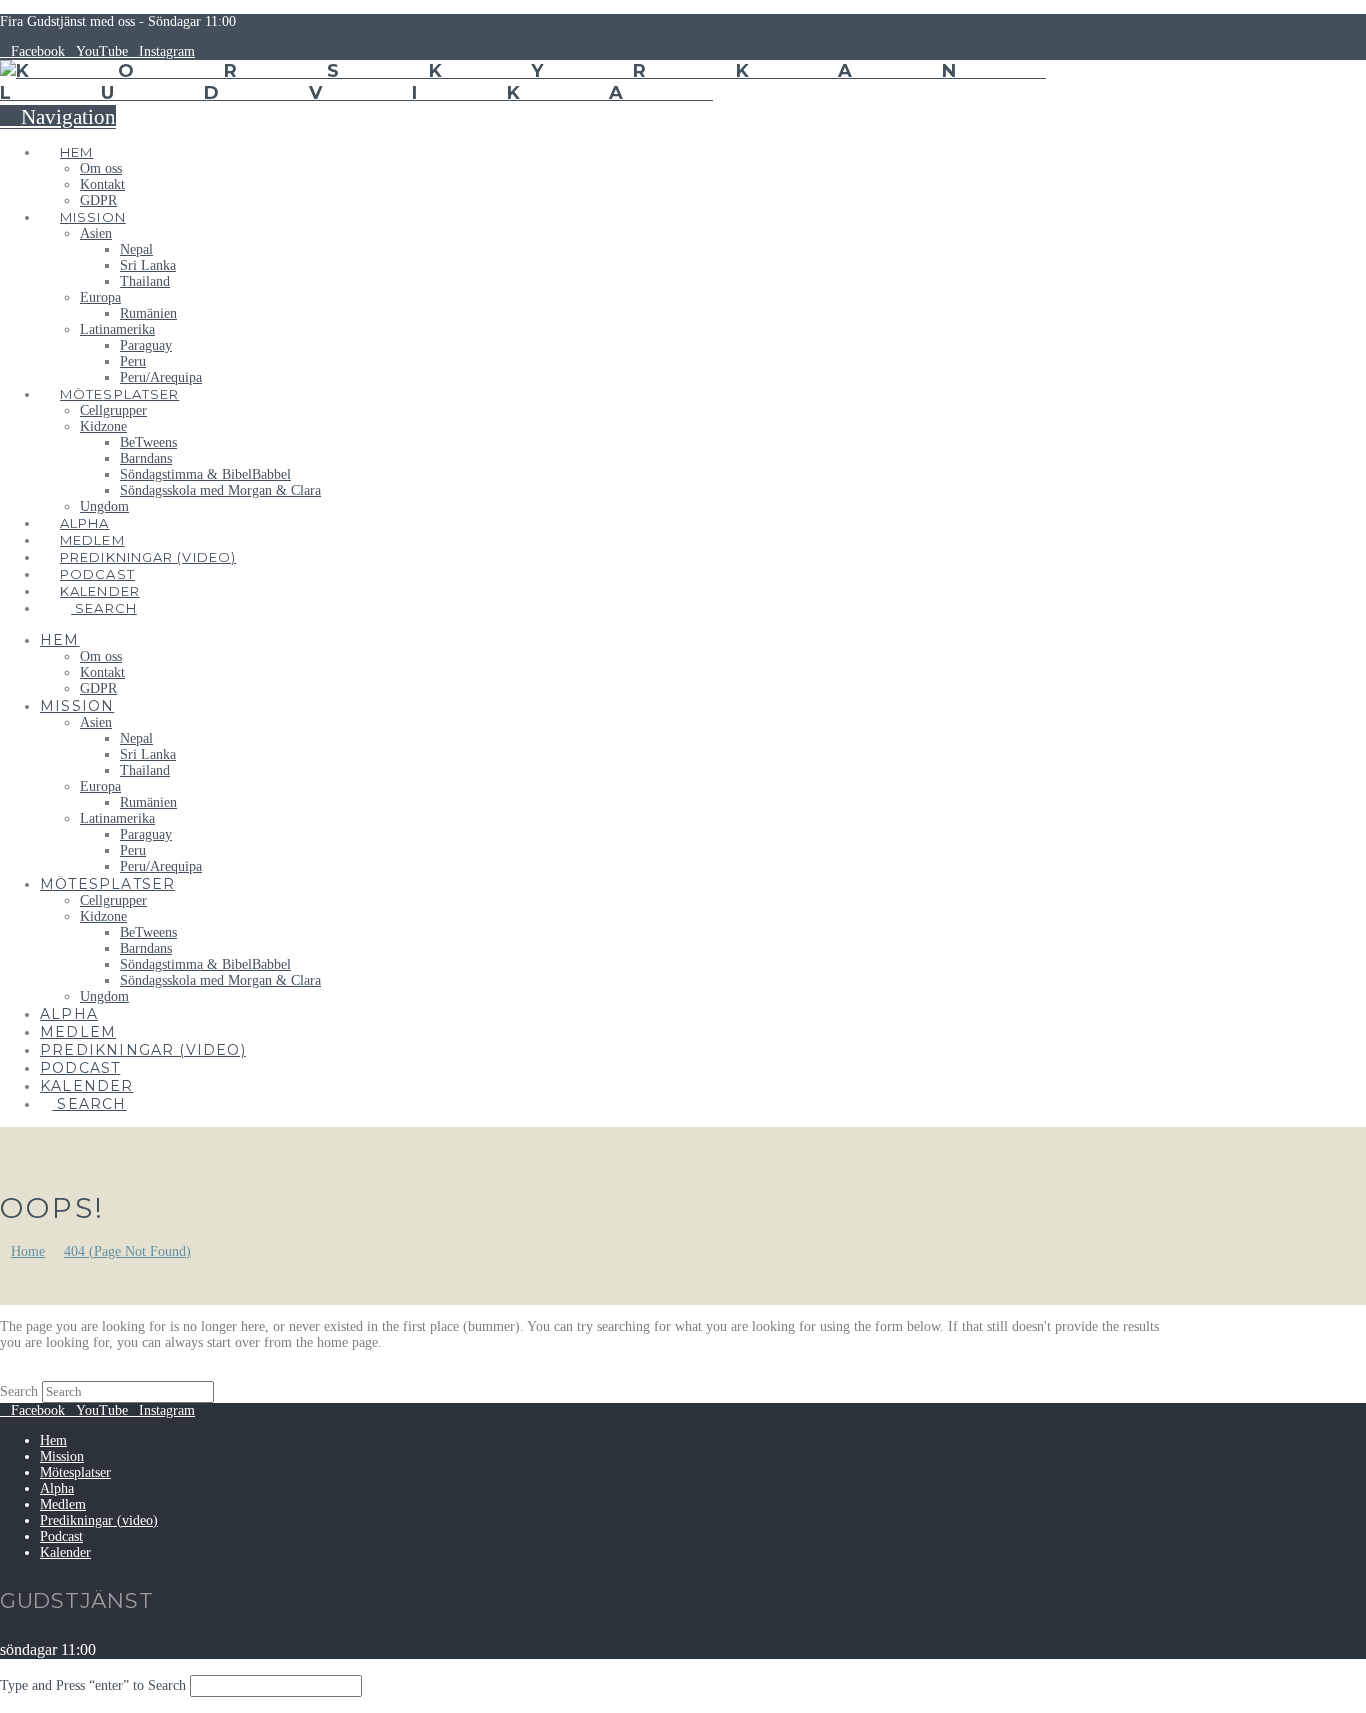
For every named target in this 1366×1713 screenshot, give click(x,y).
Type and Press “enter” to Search (93, 1685)
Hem (53, 1440)
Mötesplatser (75, 1472)
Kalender (65, 1552)
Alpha (57, 1488)
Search (19, 1391)
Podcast (61, 1536)
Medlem (63, 1504)
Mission (62, 1456)
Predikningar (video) (99, 1520)
